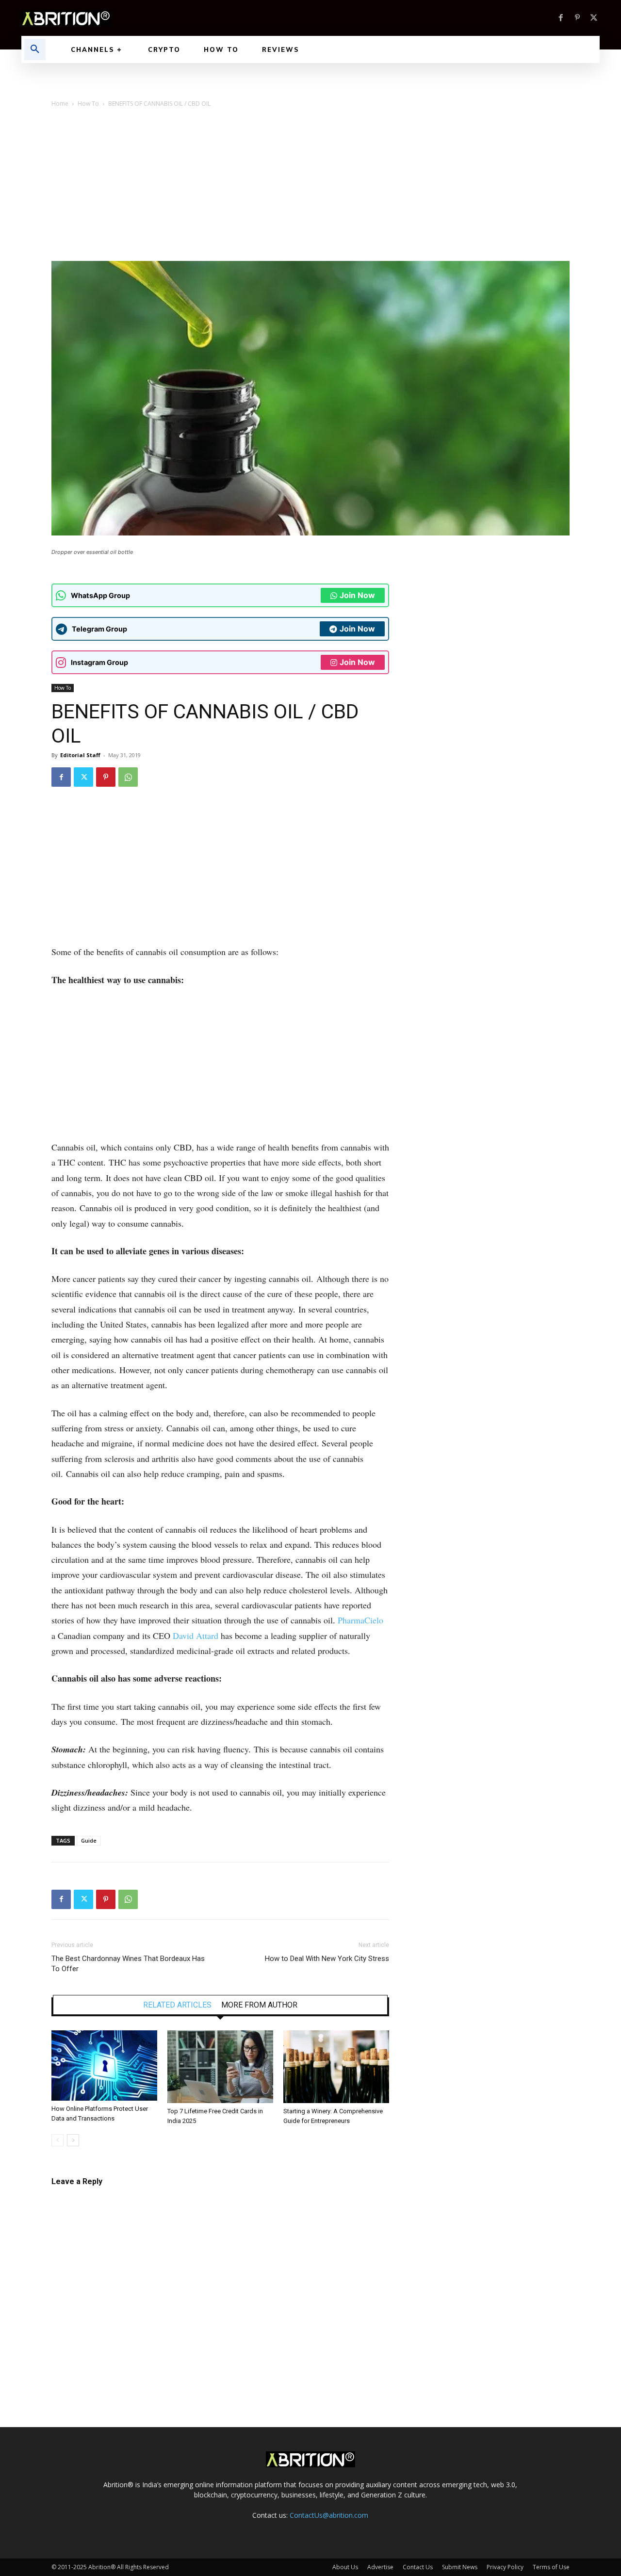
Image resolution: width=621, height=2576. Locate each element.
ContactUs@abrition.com (329, 2515)
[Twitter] (594, 18)
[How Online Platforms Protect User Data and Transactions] (104, 2066)
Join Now (357, 595)
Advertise (380, 2567)
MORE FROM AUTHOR (259, 2005)
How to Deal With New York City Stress (327, 1959)
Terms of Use (551, 2567)
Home (60, 104)
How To (88, 104)
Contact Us (418, 2567)
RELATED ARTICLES (177, 2005)
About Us (345, 2567)
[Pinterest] (577, 18)
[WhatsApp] (128, 777)
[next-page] (73, 2140)
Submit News (460, 2567)
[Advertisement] (310, 188)
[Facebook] (561, 18)
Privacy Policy (505, 2567)
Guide (89, 1840)
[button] (35, 49)
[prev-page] (57, 2140)
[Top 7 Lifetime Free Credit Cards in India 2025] (220, 2067)
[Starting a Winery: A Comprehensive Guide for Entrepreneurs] (336, 2067)
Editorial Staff (80, 755)
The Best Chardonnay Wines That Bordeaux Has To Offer (128, 1964)
